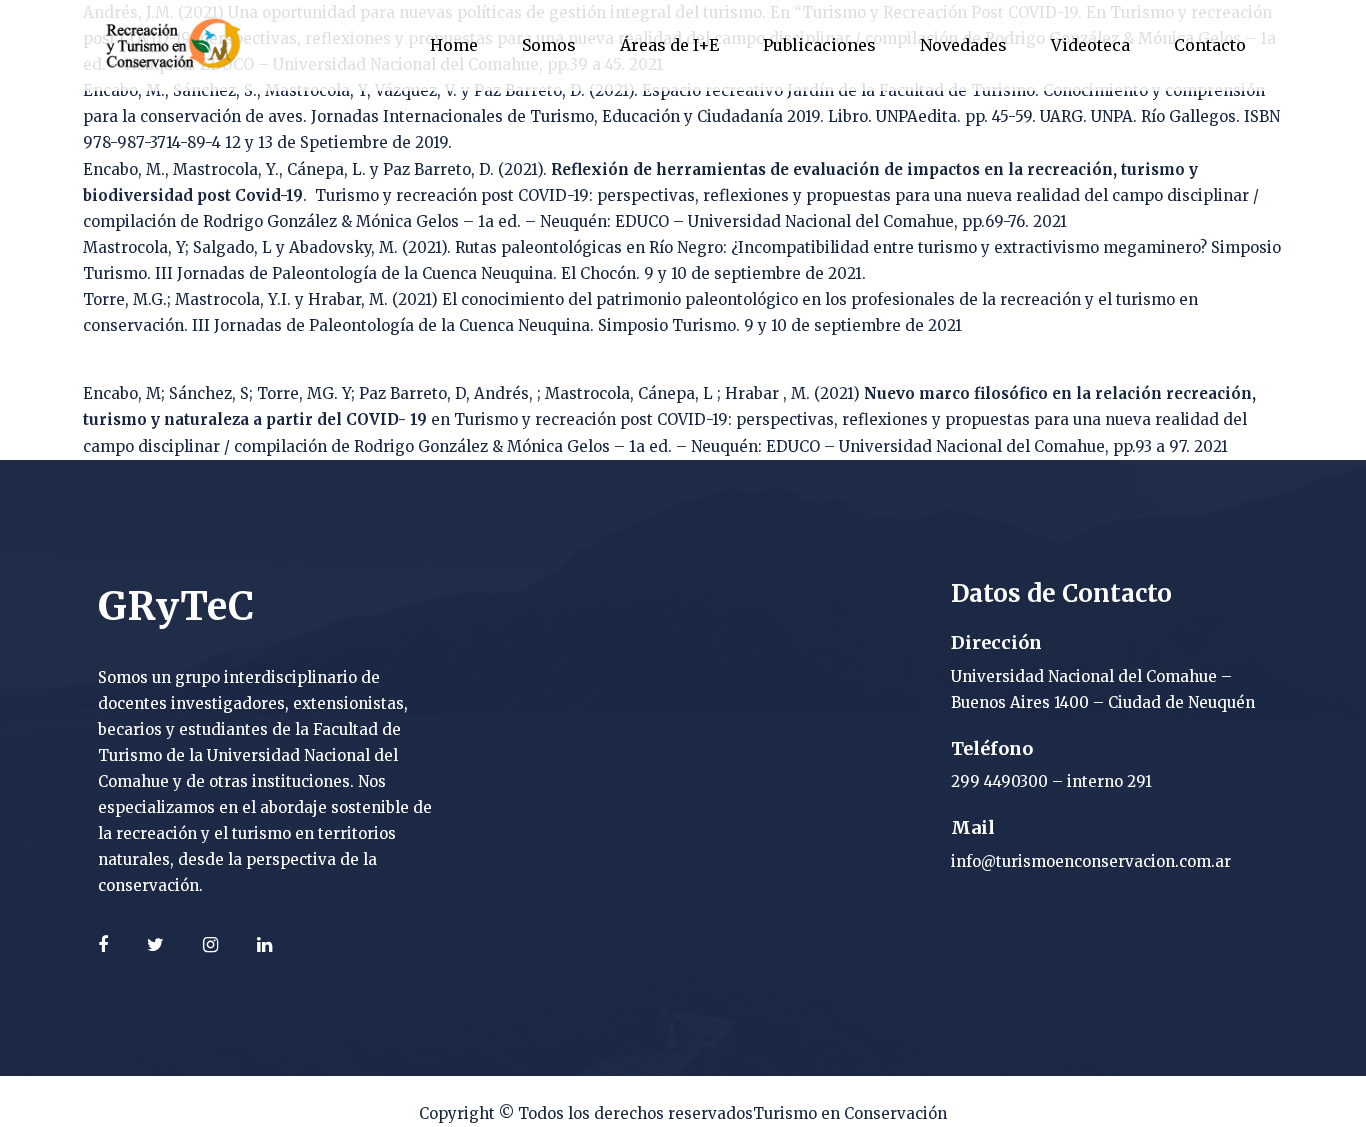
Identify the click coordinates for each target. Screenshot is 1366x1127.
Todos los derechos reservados (635, 1113)
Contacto (1210, 45)
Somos (549, 45)
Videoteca (1090, 45)
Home (454, 45)
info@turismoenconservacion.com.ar (1091, 861)
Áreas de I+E (669, 45)
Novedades (963, 45)
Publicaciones (819, 45)
